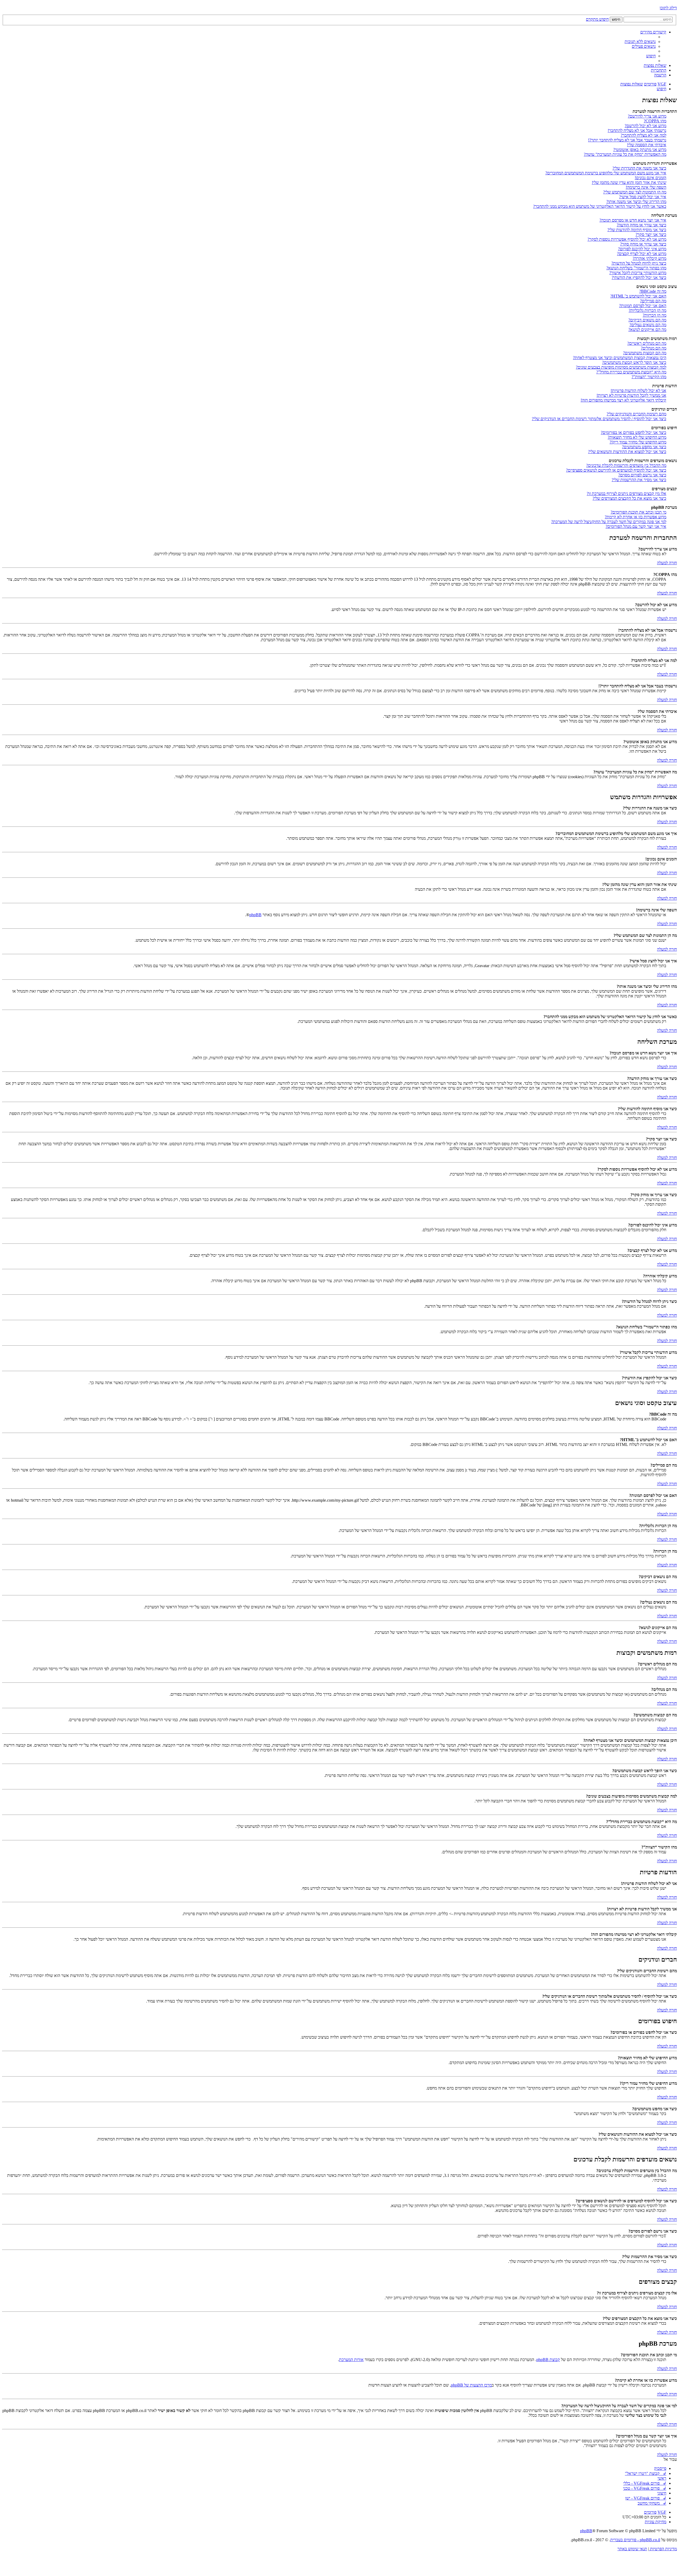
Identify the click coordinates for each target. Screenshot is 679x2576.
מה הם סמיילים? (653, 301)
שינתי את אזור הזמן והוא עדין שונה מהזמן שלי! (629, 182)
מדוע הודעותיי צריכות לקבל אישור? (638, 273)
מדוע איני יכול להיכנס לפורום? (642, 249)
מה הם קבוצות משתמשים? (645, 353)
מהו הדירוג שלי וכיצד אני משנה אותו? (636, 202)
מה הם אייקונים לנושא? (647, 329)
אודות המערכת (351, 2360)
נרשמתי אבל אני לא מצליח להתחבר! (637, 130)
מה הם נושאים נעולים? (648, 325)
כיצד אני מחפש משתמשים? (644, 447)
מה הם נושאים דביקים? (647, 320)
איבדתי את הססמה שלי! (647, 145)
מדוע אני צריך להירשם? (647, 116)
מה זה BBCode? (653, 291)
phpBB (255, 915)
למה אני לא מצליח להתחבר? (643, 135)
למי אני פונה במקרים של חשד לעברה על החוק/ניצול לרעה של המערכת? (609, 522)
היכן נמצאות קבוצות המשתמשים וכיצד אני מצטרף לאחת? (620, 358)
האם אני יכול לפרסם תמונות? (643, 306)
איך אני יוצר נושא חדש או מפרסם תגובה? (633, 220)
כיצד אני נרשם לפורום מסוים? (642, 475)
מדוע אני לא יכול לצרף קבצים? (642, 254)
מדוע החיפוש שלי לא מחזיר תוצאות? (637, 437)
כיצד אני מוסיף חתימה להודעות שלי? (637, 230)
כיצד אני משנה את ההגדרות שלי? (639, 168)
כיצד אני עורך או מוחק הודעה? (641, 225)
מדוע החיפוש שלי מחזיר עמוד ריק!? (638, 442)
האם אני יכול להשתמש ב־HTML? (638, 296)
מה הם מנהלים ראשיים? (647, 343)
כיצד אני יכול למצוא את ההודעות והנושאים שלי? (627, 452)
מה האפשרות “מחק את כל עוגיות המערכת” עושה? (625, 154)
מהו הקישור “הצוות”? (649, 377)
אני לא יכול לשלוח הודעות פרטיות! (638, 391)
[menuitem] (640, 42)
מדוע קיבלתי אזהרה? (649, 258)
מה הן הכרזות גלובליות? (647, 310)
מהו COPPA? (655, 121)
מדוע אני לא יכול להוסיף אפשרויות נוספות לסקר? (627, 239)
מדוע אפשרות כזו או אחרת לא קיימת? (636, 517)
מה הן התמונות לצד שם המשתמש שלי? (635, 192)
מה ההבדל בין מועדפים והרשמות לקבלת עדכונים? (626, 465)
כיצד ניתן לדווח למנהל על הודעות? (639, 263)
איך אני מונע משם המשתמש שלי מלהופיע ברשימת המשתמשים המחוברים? (606, 173)
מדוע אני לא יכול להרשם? (645, 126)
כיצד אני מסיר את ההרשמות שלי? (639, 480)
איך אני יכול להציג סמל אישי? (643, 197)
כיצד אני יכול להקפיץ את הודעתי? (639, 277)
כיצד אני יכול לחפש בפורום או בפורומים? (634, 432)
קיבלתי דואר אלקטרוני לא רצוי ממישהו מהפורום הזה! (623, 400)
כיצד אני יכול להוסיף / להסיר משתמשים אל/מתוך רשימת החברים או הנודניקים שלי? (599, 419)
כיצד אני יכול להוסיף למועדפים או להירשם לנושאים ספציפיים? (616, 470)
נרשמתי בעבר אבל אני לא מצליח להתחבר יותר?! (627, 140)
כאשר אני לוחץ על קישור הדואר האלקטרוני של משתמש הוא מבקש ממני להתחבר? (600, 206)
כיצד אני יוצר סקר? (651, 234)
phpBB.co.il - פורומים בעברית (635, 2540)
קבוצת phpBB (548, 2360)
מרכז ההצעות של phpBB (471, 2385)
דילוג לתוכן (668, 8)
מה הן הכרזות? (654, 315)
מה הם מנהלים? (654, 348)
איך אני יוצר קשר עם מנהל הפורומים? (636, 526)
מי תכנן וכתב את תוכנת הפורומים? (638, 512)
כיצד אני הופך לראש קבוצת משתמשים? (634, 362)
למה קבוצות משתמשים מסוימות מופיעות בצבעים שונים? (621, 367)
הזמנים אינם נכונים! (650, 178)
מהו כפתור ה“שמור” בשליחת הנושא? (636, 268)
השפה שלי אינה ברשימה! (646, 187)
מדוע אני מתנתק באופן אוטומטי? (640, 150)
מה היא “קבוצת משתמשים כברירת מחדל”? (631, 372)
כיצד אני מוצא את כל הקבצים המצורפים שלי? (629, 498)
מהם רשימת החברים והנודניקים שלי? (636, 414)
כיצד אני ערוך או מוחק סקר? (643, 244)
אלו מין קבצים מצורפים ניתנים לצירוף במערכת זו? (626, 494)
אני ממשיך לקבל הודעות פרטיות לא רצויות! (631, 395)
